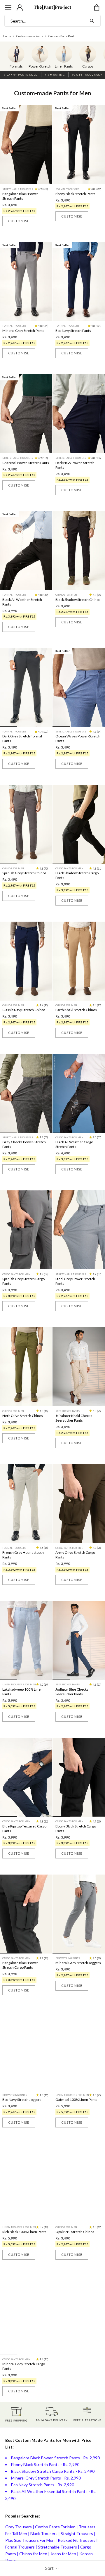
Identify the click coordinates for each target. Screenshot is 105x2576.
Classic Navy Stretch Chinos (24, 1010)
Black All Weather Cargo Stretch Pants (74, 1144)
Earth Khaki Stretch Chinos (76, 1010)
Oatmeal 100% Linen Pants (76, 2100)
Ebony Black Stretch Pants (75, 194)
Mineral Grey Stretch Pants (23, 331)
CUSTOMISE (19, 221)
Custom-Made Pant (61, 36)
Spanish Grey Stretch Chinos (24, 873)
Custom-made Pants (30, 36)
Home (7, 36)
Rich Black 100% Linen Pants (24, 2232)
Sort (50, 2568)
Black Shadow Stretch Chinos (78, 600)
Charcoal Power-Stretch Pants (26, 463)
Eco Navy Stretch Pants (73, 331)
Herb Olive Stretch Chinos (23, 1416)
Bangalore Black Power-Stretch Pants (21, 196)
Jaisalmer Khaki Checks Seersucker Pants (74, 1418)
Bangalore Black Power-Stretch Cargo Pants (21, 1965)
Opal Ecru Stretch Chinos (75, 2232)
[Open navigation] (8, 7)
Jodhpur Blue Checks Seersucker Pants (72, 1692)
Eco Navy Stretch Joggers (22, 2100)
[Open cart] (97, 7)
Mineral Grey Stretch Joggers (78, 1963)
